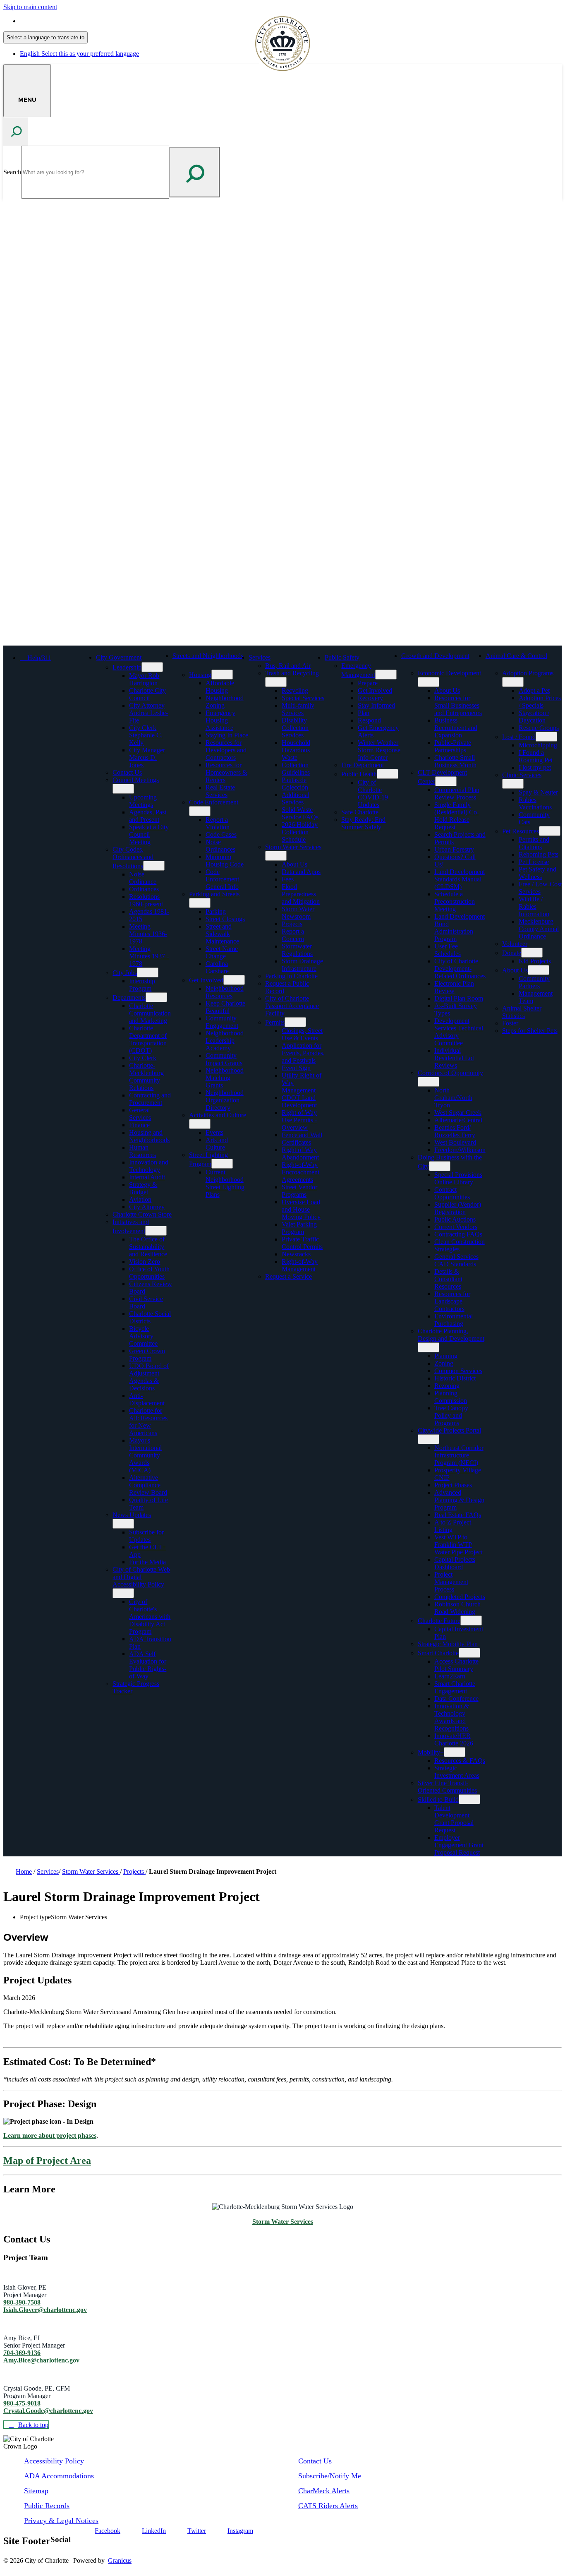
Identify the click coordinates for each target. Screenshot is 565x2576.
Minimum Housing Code (225, 861)
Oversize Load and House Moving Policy (301, 1209)
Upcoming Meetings (143, 801)
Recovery (370, 698)
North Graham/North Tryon (453, 1098)
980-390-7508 (22, 2302)
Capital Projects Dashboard (455, 1563)
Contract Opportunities (452, 1193)
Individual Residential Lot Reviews (454, 1058)
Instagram (240, 2531)
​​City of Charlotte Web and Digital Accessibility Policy (141, 1577)
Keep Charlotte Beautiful (225, 1007)
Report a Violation (218, 823)
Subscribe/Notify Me (330, 2476)
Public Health (359, 774)
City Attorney (147, 1207)
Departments (129, 998)
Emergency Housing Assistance (220, 720)
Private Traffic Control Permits (302, 1243)
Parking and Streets (214, 894)
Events (214, 1132)
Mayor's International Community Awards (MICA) (145, 1455)
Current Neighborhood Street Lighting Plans (225, 1183)
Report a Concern (293, 935)
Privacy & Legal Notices (61, 2521)
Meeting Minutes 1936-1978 (148, 934)
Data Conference (456, 1699)
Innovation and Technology (149, 1166)
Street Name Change (222, 952)
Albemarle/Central (458, 1120)
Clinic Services (522, 775)
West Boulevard (455, 1142)
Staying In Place (227, 735)
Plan (364, 713)
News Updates (132, 1515)
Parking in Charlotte (291, 976)
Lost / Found (519, 737)
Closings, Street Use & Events (302, 1034)
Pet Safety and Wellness (537, 873)
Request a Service (288, 1276)
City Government (119, 657)
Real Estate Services (220, 791)
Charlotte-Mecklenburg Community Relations (146, 1077)
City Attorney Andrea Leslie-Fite (148, 713)
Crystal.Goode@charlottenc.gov (48, 2411)
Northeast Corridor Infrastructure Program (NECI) (459, 1455)
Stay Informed (376, 705)
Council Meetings (136, 780)
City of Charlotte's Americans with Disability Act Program (150, 1617)
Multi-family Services (298, 709)
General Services (140, 1114)
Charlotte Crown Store (142, 1214)
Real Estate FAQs (458, 1515)
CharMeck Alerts (324, 2491)
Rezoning (447, 1386)
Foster (510, 1023)
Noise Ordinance (143, 878)
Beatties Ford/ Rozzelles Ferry (455, 1131)
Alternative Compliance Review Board (148, 1485)
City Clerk (143, 1058)
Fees (288, 879)
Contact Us (127, 772)
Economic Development (449, 673)
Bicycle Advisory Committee (143, 1336)
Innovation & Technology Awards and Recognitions (452, 1717)
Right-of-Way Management (300, 1265)
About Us (294, 864)
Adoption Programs (528, 673)
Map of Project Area (47, 2161)
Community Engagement (222, 1022)
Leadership (127, 667)
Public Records (47, 2506)
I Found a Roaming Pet (536, 756)
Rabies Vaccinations (535, 803)
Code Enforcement (214, 802)
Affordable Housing (220, 687)
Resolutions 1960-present (146, 900)
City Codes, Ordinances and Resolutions (133, 858)
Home (24, 1871)
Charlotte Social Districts (150, 1317)
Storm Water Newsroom (298, 913)
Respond (369, 720)
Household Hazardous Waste (296, 750)
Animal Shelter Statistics (522, 1012)
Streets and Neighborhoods (208, 656)
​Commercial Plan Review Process (457, 793)
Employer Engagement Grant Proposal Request (459, 1845)
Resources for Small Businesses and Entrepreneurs (458, 705)
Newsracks (296, 1254)
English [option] (79, 54)
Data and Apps (301, 872)
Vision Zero (145, 1262)
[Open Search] (16, 131)
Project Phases (453, 1485)
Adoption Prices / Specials (540, 702)
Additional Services (296, 798)
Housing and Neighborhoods (149, 1136)
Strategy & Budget (143, 1188)
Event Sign (296, 1068)
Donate (512, 953)
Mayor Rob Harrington (144, 679)
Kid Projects (535, 961)
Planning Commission (451, 1397)
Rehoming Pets (539, 854)
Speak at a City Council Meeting (149, 834)
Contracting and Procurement (150, 1099)
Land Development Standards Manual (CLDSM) (460, 879)
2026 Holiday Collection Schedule (300, 832)
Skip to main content (30, 7)
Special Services (303, 698)
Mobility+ (431, 1752)
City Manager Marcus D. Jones (147, 757)
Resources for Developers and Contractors (226, 750)
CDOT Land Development (299, 1101)
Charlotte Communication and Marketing (150, 1013)
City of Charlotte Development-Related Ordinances (460, 969)
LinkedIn (154, 2531)
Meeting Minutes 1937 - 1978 (149, 956)
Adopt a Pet (534, 690)
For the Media (147, 1562)
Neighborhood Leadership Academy (225, 1041)
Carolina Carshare (217, 967)
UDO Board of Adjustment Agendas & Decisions (149, 1377)
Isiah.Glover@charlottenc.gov (45, 2310)
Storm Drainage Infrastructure (302, 965)
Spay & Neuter (538, 792)
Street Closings (225, 919)
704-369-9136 (22, 2353)
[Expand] (154, 657)
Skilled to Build (438, 1799)
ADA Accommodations (59, 2476)
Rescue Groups (539, 728)
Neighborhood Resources (225, 992)
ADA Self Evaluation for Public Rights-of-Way (148, 1665)
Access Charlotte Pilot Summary (456, 1665)
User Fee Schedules (448, 950)
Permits (275, 1022)
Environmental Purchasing (454, 1320)
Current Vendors (456, 1227)
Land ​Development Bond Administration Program (460, 928)
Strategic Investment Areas (457, 1772)
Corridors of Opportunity (450, 1073)
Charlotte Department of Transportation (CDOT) (148, 1039)
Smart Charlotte (438, 1653)
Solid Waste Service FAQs (300, 813)
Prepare (368, 683)
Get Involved (206, 980)
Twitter (197, 2531)
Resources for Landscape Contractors (452, 1301)
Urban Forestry (454, 849)
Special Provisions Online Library (458, 1178)
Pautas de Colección (295, 784)
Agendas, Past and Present (148, 816)
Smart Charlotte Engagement (455, 1687)
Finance (139, 1125)
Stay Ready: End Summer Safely (363, 823)
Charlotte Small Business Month (455, 761)
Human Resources (142, 1151)
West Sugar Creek (458, 1113)
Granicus (120, 2560)
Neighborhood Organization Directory (225, 1100)
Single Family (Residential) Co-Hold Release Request (457, 816)
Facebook (108, 2531)
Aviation (140, 1199)
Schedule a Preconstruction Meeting (455, 901)
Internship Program (142, 985)
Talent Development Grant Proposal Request (454, 1819)
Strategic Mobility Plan (448, 1644)
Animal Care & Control (516, 656)
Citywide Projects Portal (449, 1430)
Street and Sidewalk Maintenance (222, 934)
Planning (446, 1356)
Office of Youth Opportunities (149, 1273)
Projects (292, 924)
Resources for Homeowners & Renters (226, 772)
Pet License (534, 862)
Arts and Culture (217, 1144)
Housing (200, 675)
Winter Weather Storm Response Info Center (379, 750)
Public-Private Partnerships (453, 746)
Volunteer (515, 944)
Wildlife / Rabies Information (534, 906)
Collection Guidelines (296, 769)
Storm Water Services (293, 847)
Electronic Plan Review (454, 987)
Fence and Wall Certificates (302, 1139)
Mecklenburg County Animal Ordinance (539, 929)
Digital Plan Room (459, 998)
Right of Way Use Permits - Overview (299, 1120)
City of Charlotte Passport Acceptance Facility (292, 1006)
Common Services (458, 1371)
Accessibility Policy (54, 2461)
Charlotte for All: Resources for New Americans (148, 1422)
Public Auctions (455, 1219)
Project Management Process (451, 1582)
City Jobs (125, 973)
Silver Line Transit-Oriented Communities (447, 1787)
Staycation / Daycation (534, 717)
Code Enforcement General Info (222, 879)
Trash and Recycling (292, 673)
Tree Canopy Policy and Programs (451, 1415)
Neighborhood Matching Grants (225, 1078)
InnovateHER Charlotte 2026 (454, 1739)
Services (260, 657)
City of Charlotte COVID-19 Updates (373, 793)
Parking (216, 911)
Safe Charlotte (360, 812)
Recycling (295, 690)
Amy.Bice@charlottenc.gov (41, 2360)
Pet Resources (521, 831)
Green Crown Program (147, 1355)
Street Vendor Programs (299, 1191)
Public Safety (342, 657)
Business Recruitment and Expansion (456, 728)
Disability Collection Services (295, 728)
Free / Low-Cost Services (540, 888)
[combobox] (45, 37)
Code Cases (221, 834)
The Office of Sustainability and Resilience (148, 1247)
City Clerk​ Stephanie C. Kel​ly (146, 735)
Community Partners (534, 982)
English (79, 21)
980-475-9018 (22, 2403)
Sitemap (36, 2491)
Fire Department (363, 765)
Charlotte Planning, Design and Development (451, 1335)
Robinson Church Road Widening (457, 1608)
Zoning (444, 1363)
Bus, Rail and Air (288, 666)
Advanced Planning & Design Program (459, 1500)
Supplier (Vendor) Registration (458, 1208)
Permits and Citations (534, 843)
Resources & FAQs (460, 1761)
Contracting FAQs (458, 1234)
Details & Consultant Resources (448, 1279)
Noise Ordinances (220, 846)
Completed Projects (460, 1597)
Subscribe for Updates (146, 1536)
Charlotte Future (439, 1621)
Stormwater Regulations (297, 950)
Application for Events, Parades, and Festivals (303, 1053)
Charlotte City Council (147, 694)
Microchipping (538, 745)
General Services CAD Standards (456, 1260)
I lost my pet (535, 767)
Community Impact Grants (224, 1059)
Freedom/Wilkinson (460, 1150)
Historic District (455, 1378)
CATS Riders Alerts (328, 2506)
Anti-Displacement (147, 1399)
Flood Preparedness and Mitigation (301, 894)
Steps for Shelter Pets (530, 1031)
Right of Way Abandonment (300, 1154)
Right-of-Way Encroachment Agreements (300, 1172)
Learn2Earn (450, 1676)
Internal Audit (147, 1177)
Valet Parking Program (299, 1228)
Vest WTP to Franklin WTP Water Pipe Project (458, 1545)
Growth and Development (435, 656)
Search (12, 172)
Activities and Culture (218, 1115)
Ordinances (144, 889)
